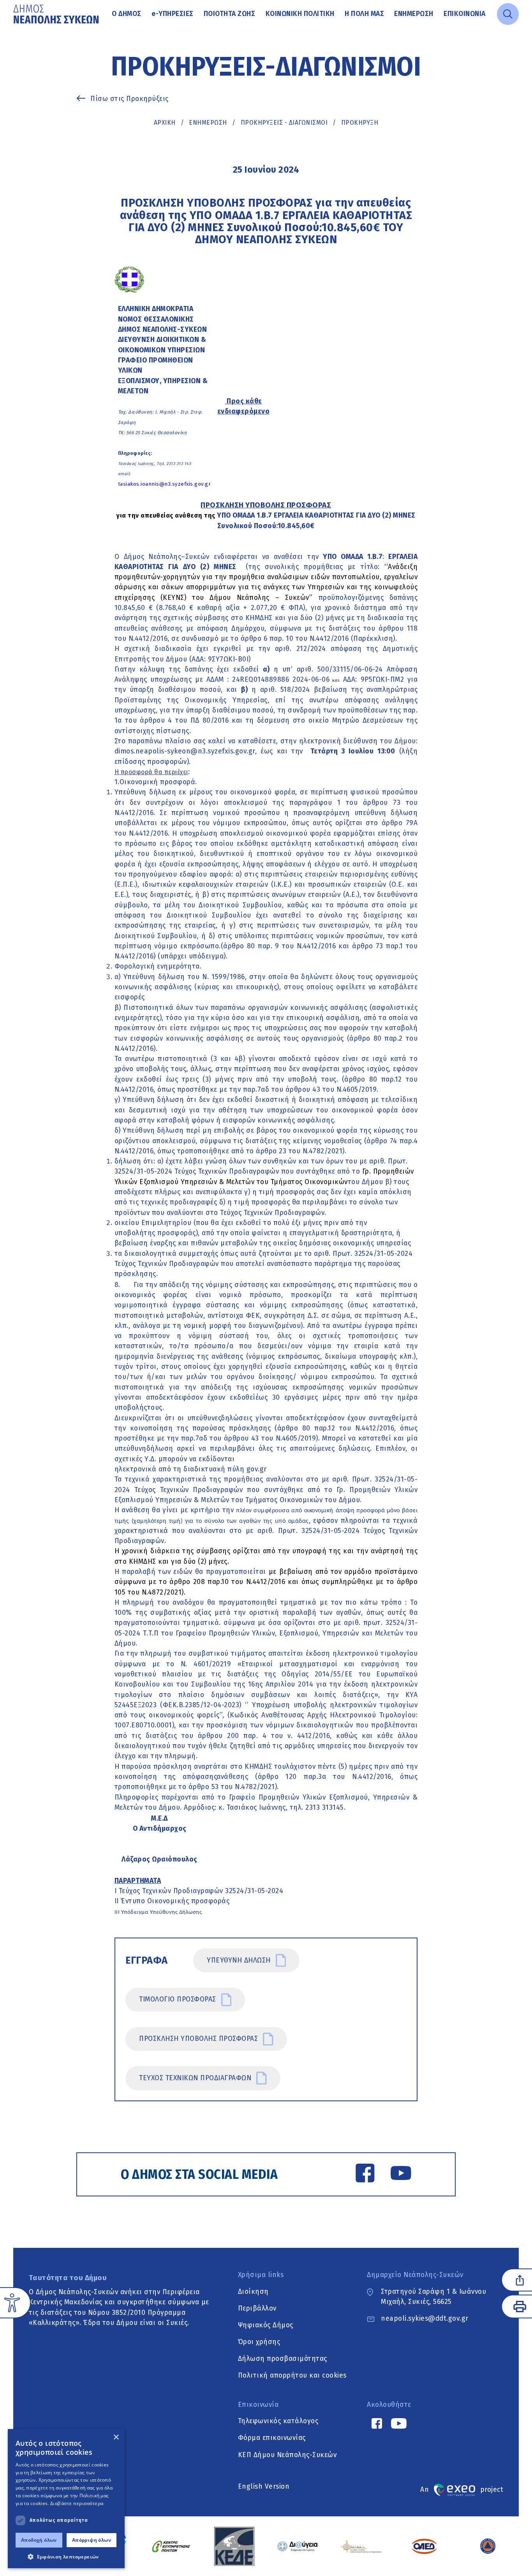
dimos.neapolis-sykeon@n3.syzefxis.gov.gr (185, 751)
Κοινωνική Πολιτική (300, 14)
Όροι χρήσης (259, 2342)
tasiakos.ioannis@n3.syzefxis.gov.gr (165, 484)
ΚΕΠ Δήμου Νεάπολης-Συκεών (287, 2455)
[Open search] (508, 14)
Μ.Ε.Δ (159, 1818)
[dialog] (66, 2499)
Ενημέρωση (414, 14)
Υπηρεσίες (173, 14)
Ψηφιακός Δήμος (266, 2325)
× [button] (116, 2437)
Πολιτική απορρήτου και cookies (292, 2375)
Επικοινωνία (465, 14)
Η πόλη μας (364, 14)
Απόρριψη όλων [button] (92, 2540)
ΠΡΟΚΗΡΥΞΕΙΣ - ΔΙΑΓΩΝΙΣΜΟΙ (284, 123)
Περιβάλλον (257, 2308)
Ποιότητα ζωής (230, 14)
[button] (66, 2557)
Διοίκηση (253, 2292)
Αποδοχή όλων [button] (39, 2540)
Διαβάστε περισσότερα (77, 2503)
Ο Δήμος (127, 14)
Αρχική (165, 123)
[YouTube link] (401, 2175)
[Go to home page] (57, 14)
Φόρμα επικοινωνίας (272, 2438)
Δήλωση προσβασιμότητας (283, 2359)
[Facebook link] (365, 2175)
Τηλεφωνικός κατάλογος (278, 2421)
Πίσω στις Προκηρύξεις (129, 99)
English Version (264, 2487)
